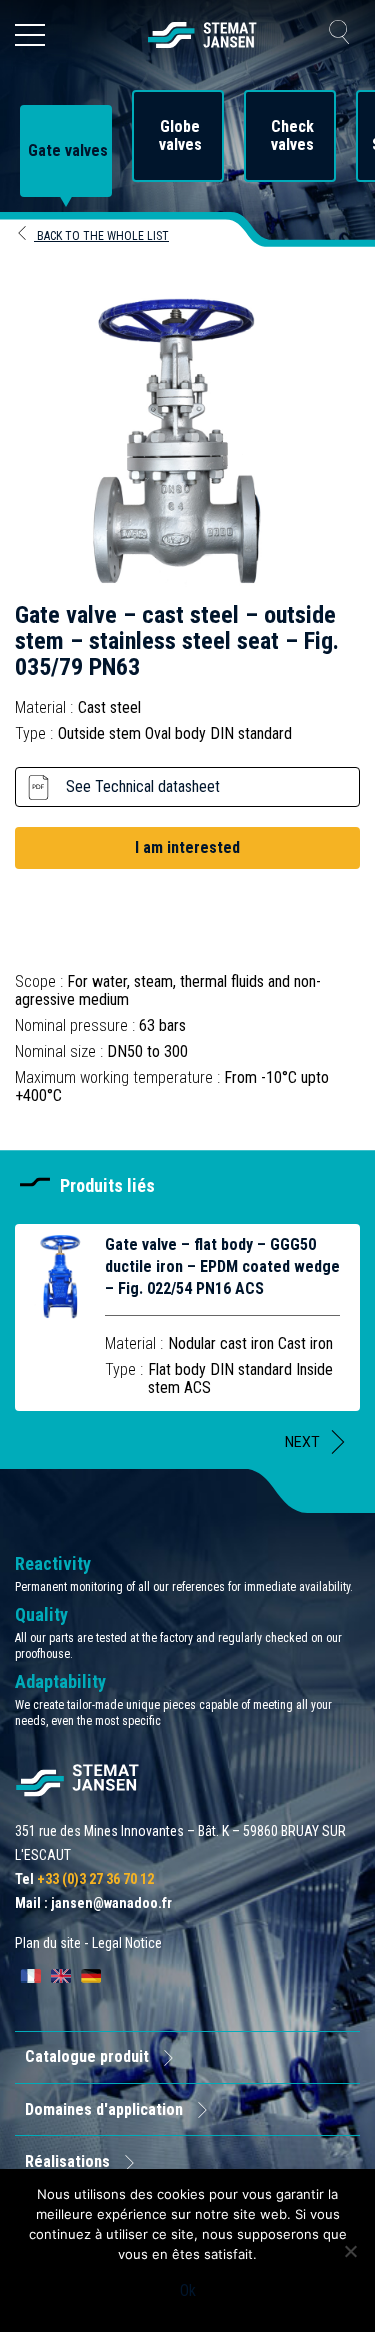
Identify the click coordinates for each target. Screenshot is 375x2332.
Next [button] (302, 1442)
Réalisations (67, 2161)
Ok (188, 2290)
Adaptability (60, 1681)
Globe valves (180, 136)
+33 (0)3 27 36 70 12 (95, 1879)
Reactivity (53, 1563)
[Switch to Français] (31, 1976)
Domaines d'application (104, 2109)
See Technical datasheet (143, 786)
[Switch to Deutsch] (91, 1976)
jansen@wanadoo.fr (111, 1903)
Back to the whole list (101, 236)
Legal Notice (127, 1943)
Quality (41, 1614)
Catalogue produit (87, 2056)
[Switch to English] (61, 1976)
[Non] (350, 2251)
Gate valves (68, 151)
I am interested (187, 847)
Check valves (292, 136)
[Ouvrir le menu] (30, 35)
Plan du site (48, 1943)
